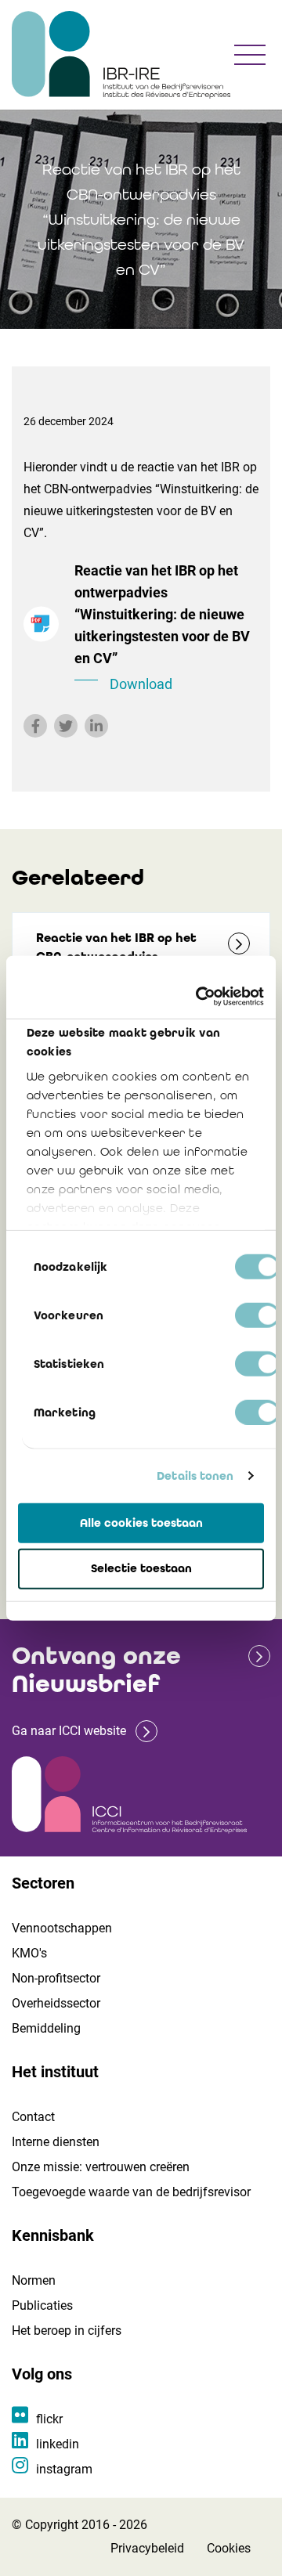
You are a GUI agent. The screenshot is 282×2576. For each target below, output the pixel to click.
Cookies (229, 2548)
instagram (64, 2469)
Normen (34, 2280)
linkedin (58, 2444)
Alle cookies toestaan (141, 1522)
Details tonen (195, 1476)
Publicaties (42, 2305)
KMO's (29, 1953)
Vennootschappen (62, 1928)
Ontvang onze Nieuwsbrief (96, 1670)
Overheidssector (56, 2003)
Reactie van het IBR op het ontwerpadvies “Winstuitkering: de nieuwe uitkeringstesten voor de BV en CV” (162, 627)
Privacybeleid (147, 2548)
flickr (49, 2419)
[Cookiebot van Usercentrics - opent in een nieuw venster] (199, 997)
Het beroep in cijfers (67, 2331)
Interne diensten (56, 2142)
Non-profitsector (56, 1978)
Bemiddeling (46, 2028)
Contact (33, 2117)
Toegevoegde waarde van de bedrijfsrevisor (131, 2192)
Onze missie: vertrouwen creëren (101, 2167)
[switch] (257, 1315)
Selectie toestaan (141, 1568)
